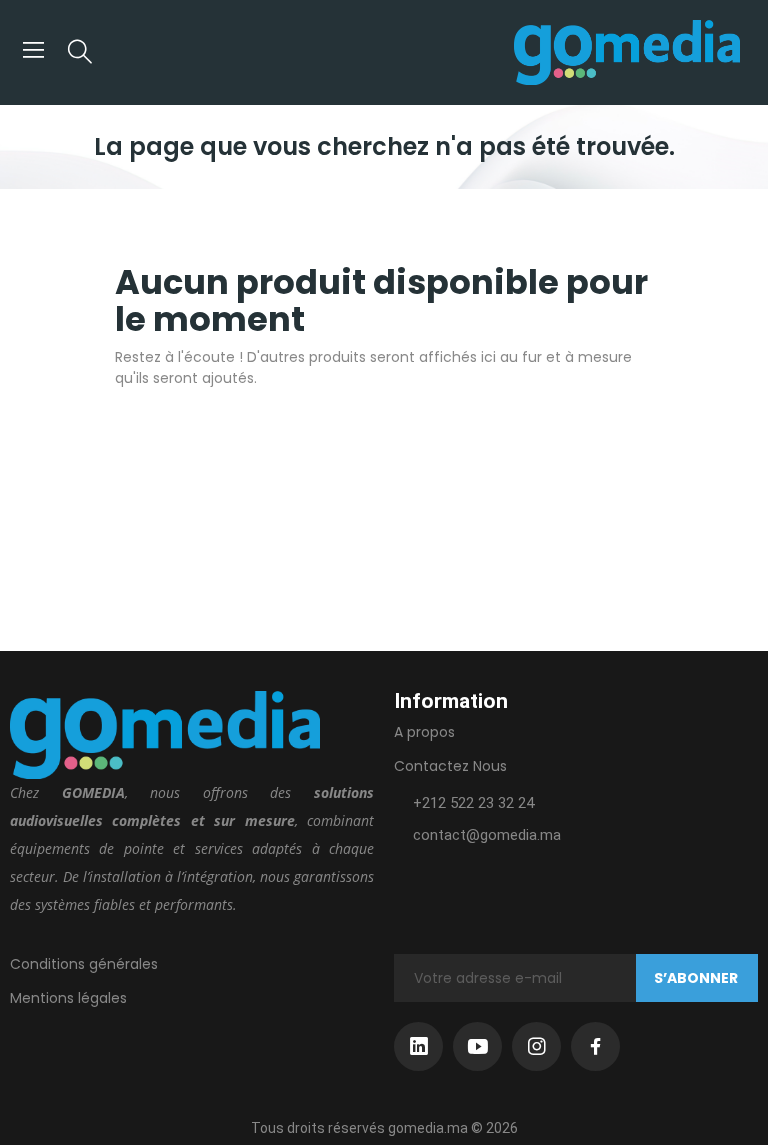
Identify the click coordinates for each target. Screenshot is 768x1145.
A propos (424, 732)
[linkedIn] (418, 1046)
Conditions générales (84, 964)
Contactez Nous (450, 766)
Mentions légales (68, 998)
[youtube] (477, 1046)
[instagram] (536, 1046)
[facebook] (595, 1046)
